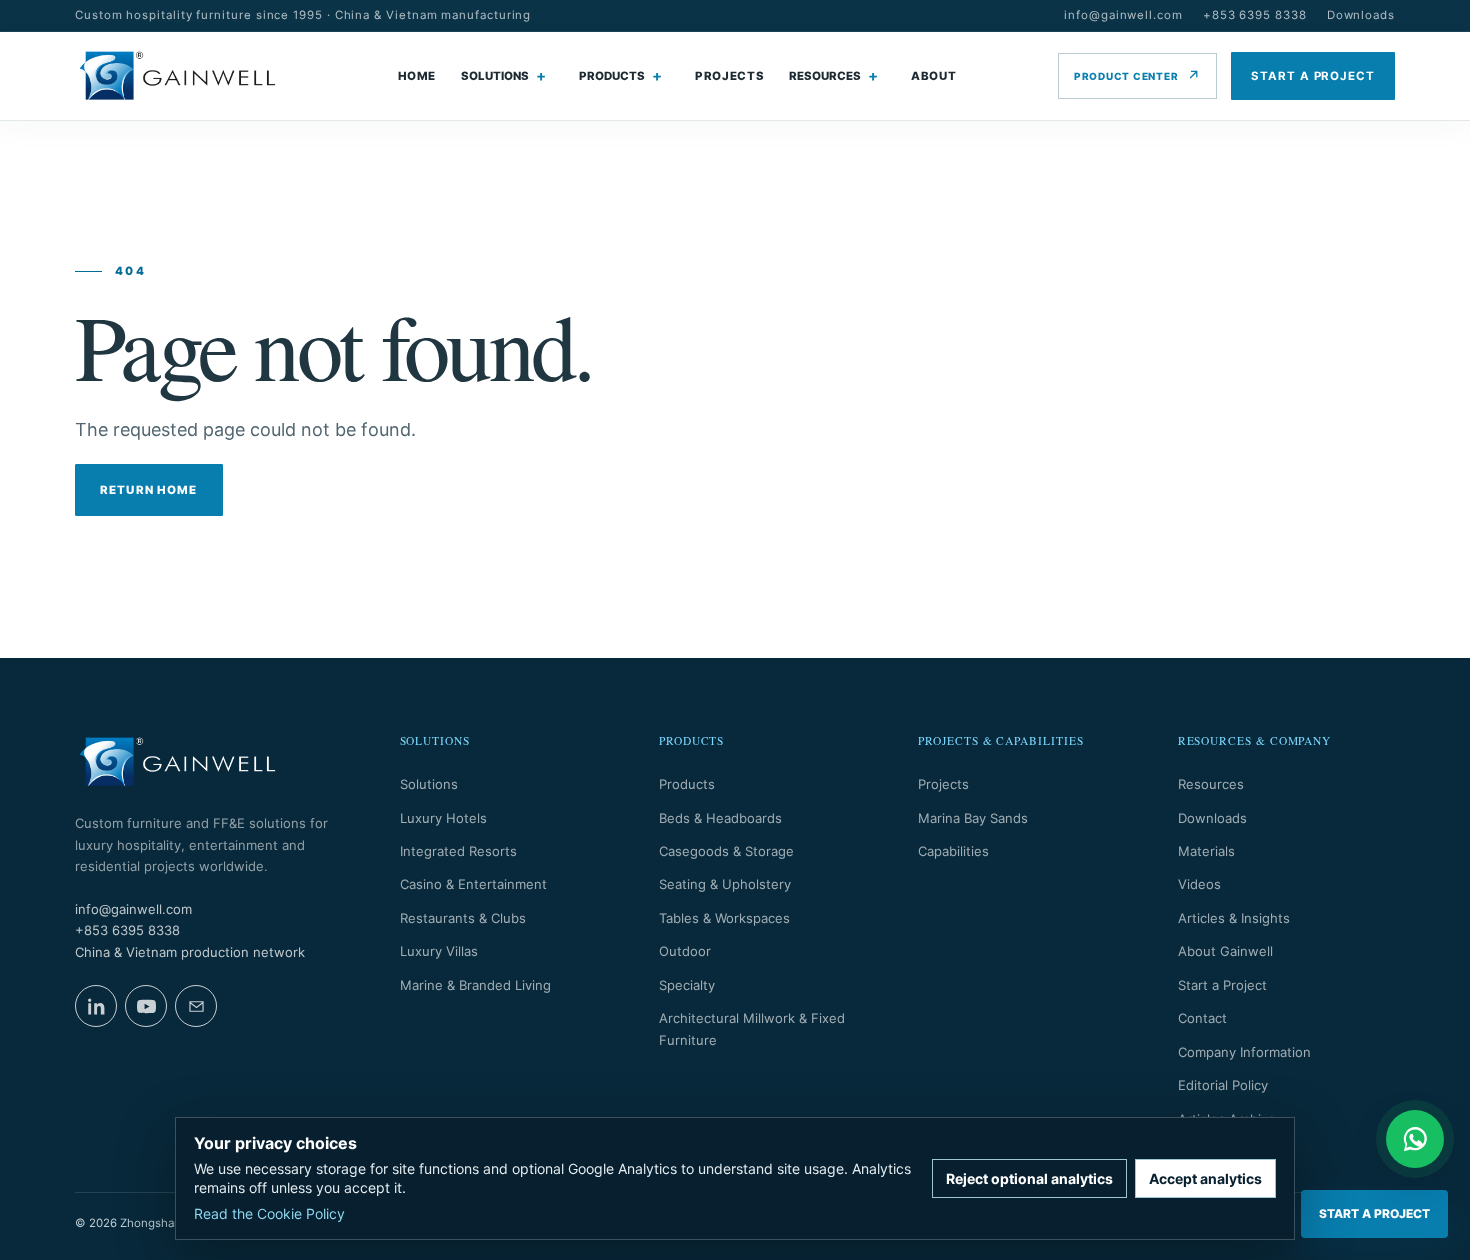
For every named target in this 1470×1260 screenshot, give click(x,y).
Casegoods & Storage (726, 851)
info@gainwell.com (1123, 15)
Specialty (687, 985)
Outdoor (685, 951)
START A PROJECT (1313, 76)
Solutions (429, 784)
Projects (943, 784)
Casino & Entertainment (473, 884)
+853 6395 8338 (1255, 15)
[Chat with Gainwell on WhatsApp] (1415, 1139)
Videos (1199, 884)
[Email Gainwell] (196, 1006)
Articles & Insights (1234, 918)
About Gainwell (1225, 951)
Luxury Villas (439, 951)
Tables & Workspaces (724, 918)
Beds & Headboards (720, 818)
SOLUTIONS (495, 76)
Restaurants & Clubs (463, 918)
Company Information (1244, 1052)
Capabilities (953, 851)
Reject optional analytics (1029, 1178)
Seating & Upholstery (725, 884)
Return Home (149, 490)
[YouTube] (146, 1006)
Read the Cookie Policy (269, 1213)
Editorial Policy (1223, 1085)
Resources (1211, 784)
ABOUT (933, 76)
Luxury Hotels (443, 818)
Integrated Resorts (458, 851)
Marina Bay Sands (973, 818)
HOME (417, 76)
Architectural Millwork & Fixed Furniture (752, 1028)
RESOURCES (825, 76)
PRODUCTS (612, 76)
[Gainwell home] (177, 76)
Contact (1202, 1018)
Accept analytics (1205, 1178)
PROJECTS (729, 76)
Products (687, 784)
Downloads (1361, 15)
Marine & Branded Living (475, 985)
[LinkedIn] (96, 1006)
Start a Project (1222, 985)
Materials (1206, 851)
